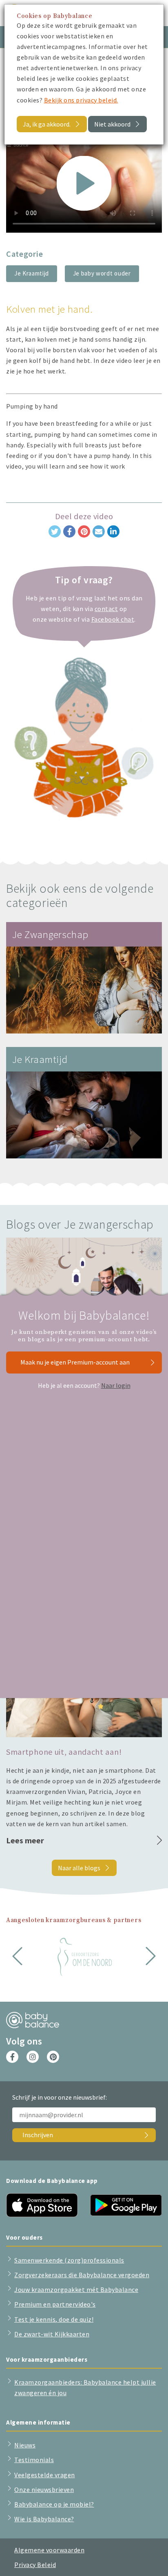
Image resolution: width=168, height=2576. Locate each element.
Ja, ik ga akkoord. (47, 124)
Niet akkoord (112, 124)
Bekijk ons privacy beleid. (81, 100)
